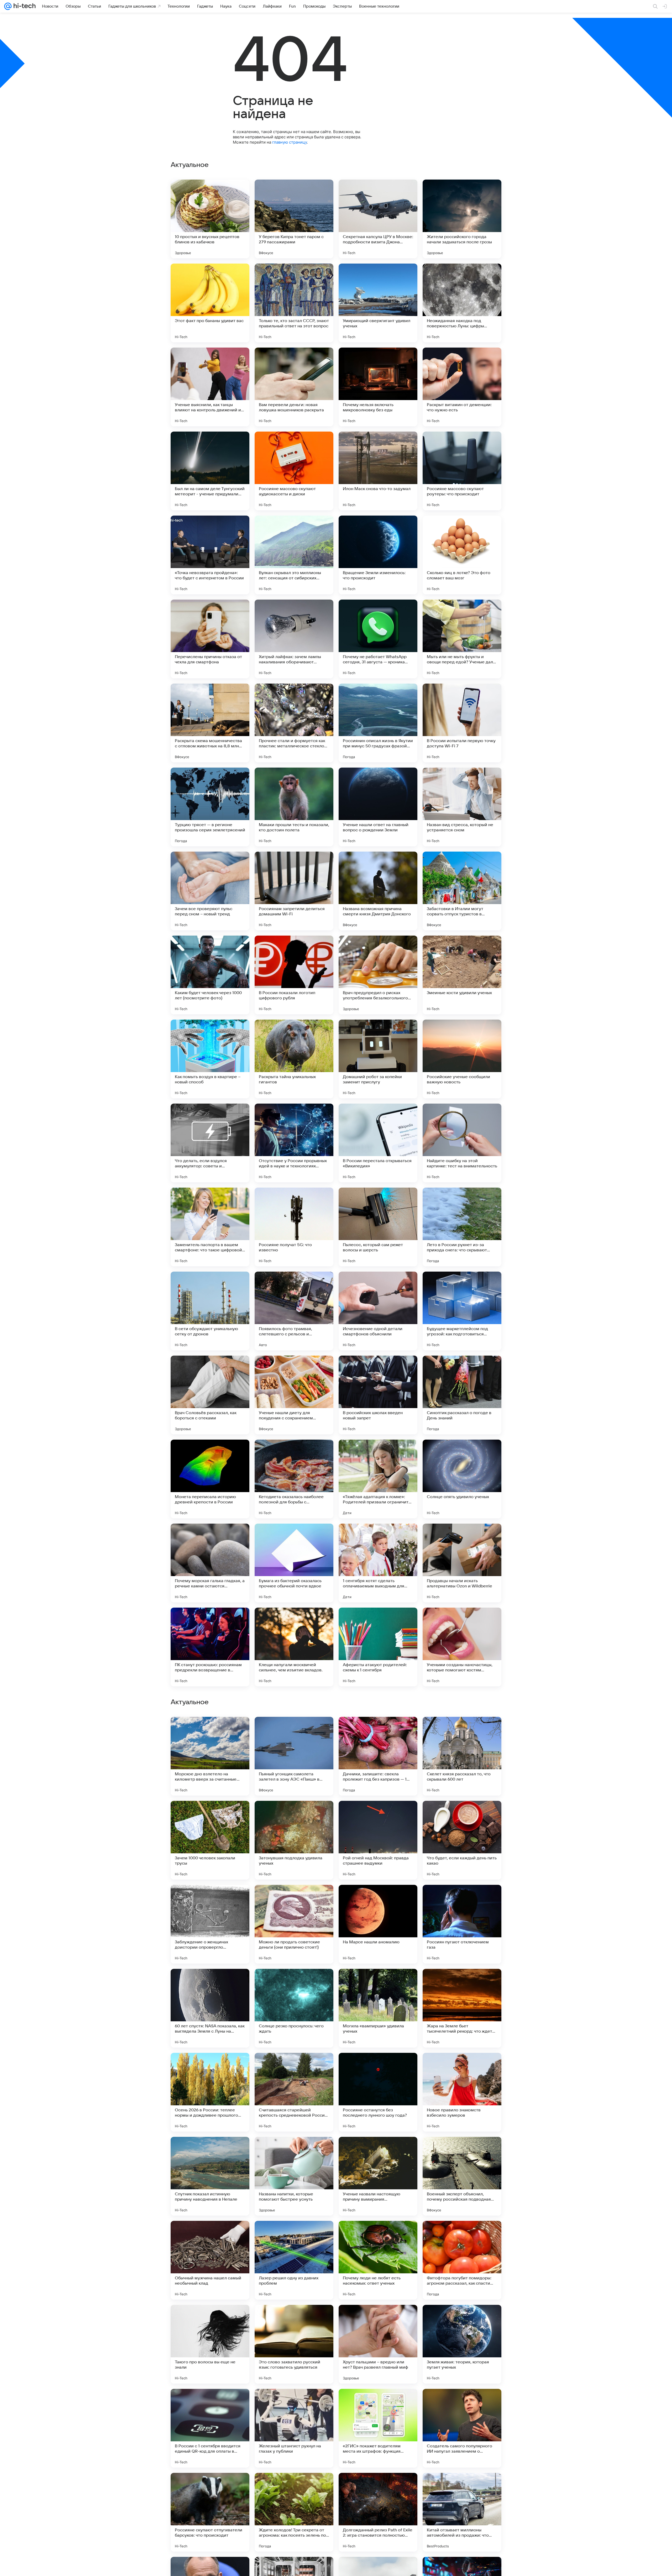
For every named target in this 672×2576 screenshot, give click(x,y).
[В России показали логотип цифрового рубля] (294, 975)
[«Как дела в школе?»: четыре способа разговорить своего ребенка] (378, 2319)
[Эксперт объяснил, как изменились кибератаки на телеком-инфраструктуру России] (462, 2067)
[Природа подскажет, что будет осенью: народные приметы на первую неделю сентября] (378, 2235)
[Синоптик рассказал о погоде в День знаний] (462, 1395)
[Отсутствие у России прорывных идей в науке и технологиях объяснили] (294, 1143)
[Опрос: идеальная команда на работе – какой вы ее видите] (462, 2235)
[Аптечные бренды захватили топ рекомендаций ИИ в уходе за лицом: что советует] (210, 1815)
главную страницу (290, 142)
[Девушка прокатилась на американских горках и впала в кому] (294, 2151)
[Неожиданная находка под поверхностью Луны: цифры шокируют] (462, 303)
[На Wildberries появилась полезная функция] (462, 2151)
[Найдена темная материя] (210, 1731)
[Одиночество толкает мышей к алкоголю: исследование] (210, 2319)
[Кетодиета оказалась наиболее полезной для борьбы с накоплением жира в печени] (294, 1479)
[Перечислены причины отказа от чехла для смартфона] (210, 639)
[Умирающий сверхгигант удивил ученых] (378, 303)
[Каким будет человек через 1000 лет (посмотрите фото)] (210, 975)
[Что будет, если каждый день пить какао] (462, 2512)
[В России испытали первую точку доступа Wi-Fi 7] (462, 723)
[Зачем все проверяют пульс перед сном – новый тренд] (210, 891)
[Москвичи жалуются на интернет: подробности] (462, 1815)
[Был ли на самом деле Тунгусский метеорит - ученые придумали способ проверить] (210, 471)
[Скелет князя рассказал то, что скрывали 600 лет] (462, 2428)
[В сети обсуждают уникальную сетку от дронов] (210, 1311)
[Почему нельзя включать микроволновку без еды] (378, 387)
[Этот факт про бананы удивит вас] (210, 303)
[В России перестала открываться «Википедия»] (378, 1143)
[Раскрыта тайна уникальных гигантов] (294, 1059)
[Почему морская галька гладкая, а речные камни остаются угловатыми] (210, 1563)
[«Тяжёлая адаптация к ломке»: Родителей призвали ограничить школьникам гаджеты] (378, 1479)
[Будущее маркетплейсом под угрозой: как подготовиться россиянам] (462, 1311)
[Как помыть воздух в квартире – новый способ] (210, 1059)
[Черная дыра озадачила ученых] (378, 1815)
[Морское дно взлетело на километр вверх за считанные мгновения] (210, 2428)
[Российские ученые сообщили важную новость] (462, 1059)
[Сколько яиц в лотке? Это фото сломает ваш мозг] (462, 555)
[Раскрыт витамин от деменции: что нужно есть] (462, 387)
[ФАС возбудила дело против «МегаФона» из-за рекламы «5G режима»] (378, 1983)
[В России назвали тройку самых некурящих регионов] (378, 1731)
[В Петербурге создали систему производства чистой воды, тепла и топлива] (462, 1983)
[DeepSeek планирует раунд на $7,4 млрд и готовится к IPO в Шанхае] (378, 1899)
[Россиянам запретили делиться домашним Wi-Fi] (294, 891)
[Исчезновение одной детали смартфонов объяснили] (378, 1311)
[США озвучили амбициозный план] (294, 1815)
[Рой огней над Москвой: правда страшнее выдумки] (378, 2512)
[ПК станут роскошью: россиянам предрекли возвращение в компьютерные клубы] (210, 1647)
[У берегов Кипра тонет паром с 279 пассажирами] (294, 219)
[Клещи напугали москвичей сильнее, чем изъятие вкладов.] (294, 1647)
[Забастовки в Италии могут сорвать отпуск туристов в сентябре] (462, 891)
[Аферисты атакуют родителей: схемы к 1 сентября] (378, 1647)
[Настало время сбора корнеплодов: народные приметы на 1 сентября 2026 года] (210, 2235)
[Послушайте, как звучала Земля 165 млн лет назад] (462, 1899)
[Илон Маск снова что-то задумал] (378, 471)
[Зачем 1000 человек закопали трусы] (210, 2512)
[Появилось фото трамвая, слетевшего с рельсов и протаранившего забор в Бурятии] (294, 1311)
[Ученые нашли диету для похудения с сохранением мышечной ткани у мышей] (294, 1395)
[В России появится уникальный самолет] (294, 1983)
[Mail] (8, 6)
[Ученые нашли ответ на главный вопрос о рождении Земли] (378, 807)
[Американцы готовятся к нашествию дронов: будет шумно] (210, 2151)
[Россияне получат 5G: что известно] (294, 1227)
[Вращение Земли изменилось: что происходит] (378, 555)
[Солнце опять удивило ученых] (462, 1479)
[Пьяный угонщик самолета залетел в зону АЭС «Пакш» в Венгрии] (294, 2428)
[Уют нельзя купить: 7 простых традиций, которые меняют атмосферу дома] (462, 2319)
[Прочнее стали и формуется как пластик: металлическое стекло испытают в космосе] (294, 723)
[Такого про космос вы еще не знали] (462, 1731)
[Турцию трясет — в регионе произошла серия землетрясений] (210, 807)
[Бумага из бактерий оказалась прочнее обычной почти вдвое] (294, 1563)
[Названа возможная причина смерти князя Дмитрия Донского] (378, 891)
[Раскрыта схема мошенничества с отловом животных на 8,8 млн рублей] (210, 723)
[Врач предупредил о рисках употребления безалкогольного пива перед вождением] (378, 975)
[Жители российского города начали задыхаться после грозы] (462, 219)
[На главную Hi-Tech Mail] (24, 6)
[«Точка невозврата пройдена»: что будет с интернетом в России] (210, 555)
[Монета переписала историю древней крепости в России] (210, 1479)
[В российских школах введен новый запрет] (378, 1395)
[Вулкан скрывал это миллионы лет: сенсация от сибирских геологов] (294, 555)
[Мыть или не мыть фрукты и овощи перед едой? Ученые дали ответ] (462, 639)
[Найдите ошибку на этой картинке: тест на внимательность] (462, 1143)
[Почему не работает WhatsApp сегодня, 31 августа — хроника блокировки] (378, 639)
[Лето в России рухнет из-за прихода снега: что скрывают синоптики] (462, 1227)
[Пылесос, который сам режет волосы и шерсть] (378, 1227)
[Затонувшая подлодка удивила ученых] (294, 2512)
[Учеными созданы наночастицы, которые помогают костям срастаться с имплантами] (462, 1647)
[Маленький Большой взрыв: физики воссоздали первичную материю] (294, 2319)
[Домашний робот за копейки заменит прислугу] (378, 1059)
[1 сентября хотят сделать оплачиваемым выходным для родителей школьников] (378, 1563)
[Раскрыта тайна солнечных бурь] (210, 1899)
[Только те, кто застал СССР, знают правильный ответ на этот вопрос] (294, 303)
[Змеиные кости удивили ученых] (462, 975)
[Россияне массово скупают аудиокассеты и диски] (294, 471)
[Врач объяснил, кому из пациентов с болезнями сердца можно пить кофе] (210, 1983)
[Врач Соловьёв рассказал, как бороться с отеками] (210, 1395)
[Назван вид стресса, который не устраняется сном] (462, 807)
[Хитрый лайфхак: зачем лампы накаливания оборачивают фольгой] (294, 639)
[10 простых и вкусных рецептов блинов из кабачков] (210, 219)
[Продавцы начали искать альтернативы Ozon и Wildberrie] (462, 1563)
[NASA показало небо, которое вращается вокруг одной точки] (294, 1731)
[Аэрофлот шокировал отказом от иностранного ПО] (378, 2151)
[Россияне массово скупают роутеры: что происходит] (462, 471)
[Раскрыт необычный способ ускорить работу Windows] (294, 2235)
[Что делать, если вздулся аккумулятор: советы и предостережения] (210, 1143)
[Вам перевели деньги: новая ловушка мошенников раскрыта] (294, 387)
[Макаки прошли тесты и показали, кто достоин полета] (294, 807)
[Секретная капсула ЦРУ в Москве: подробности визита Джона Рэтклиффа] (378, 219)
